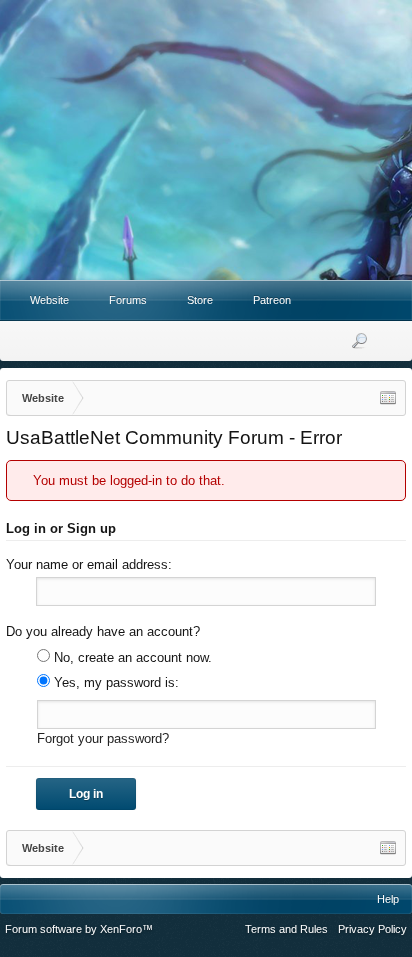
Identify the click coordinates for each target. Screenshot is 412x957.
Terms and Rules (286, 929)
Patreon (272, 300)
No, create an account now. (131, 657)
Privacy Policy (372, 929)
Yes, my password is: (114, 682)
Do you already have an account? (103, 631)
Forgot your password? (103, 738)
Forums (128, 300)
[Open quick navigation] (388, 398)
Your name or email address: (89, 564)
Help (388, 899)
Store (200, 300)
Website (49, 300)
